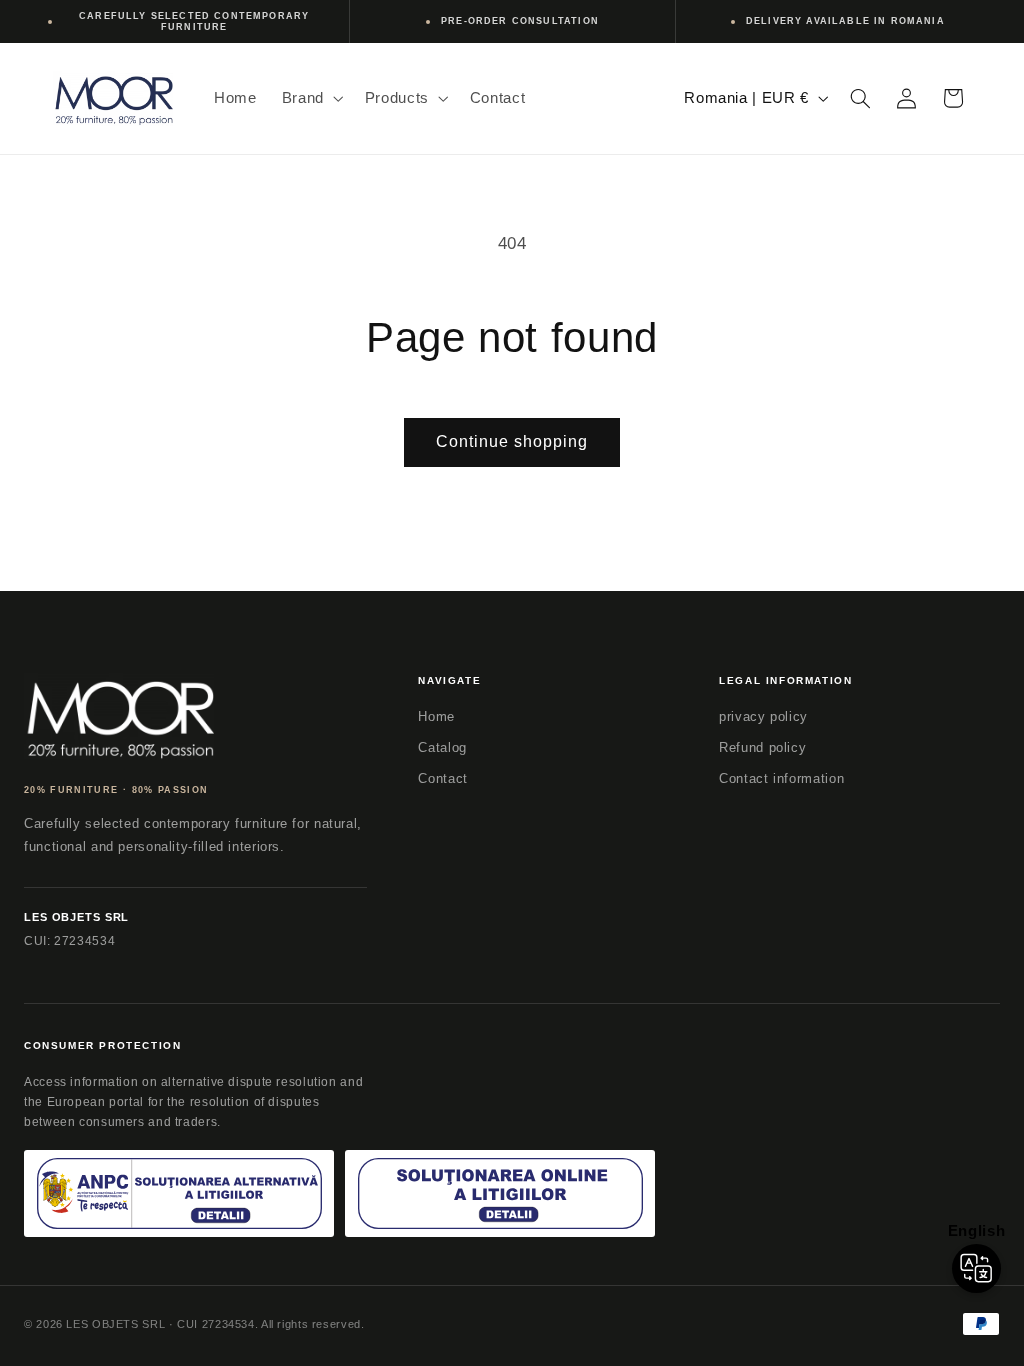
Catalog (442, 747)
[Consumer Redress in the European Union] (500, 1193)
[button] (310, 98)
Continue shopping (512, 441)
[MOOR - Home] (119, 716)
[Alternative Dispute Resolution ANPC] (179, 1193)
